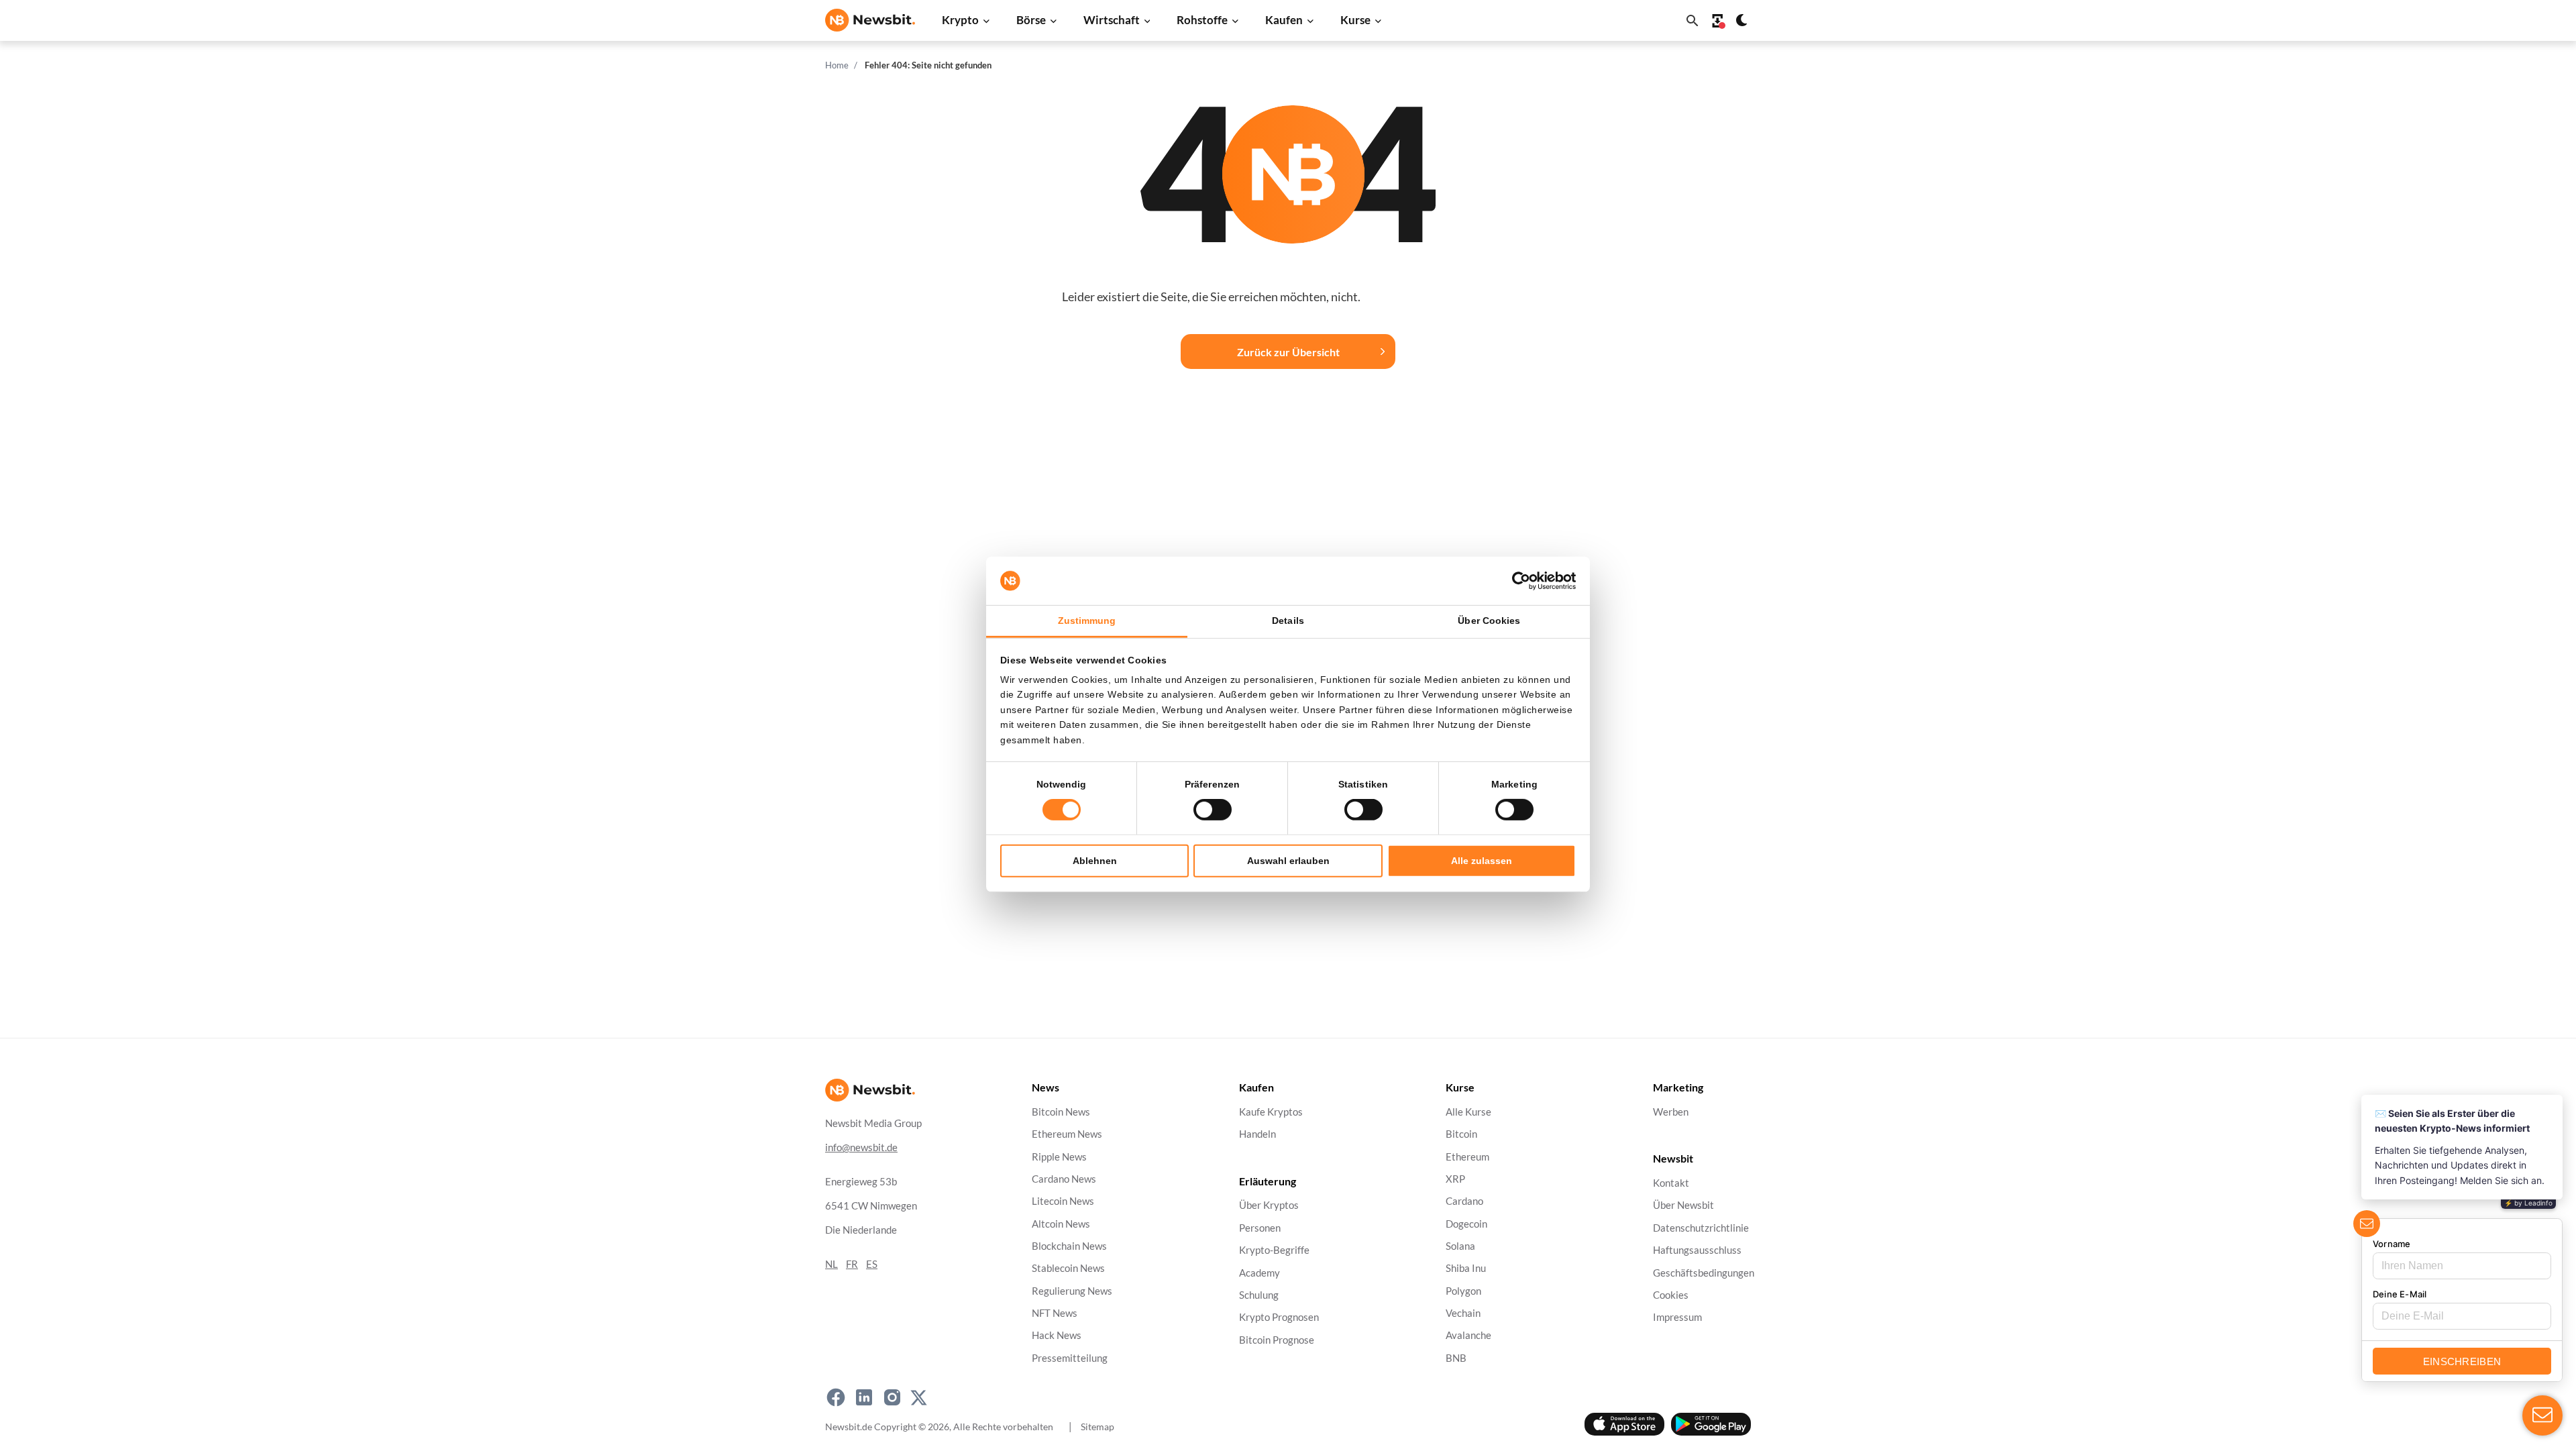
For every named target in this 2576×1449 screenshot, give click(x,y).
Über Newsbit (1683, 1206)
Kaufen (1284, 20)
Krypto (960, 20)
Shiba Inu (1466, 1269)
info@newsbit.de (861, 1147)
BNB (1456, 1358)
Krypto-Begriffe (1274, 1251)
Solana (1460, 1246)
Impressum (1677, 1318)
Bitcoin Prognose (1277, 1340)
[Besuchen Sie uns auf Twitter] (919, 1397)
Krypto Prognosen (1279, 1318)
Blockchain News (1069, 1246)
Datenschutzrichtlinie (1701, 1228)
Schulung (1259, 1295)
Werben (1671, 1112)
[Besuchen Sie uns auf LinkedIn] (864, 1397)
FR (852, 1264)
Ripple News (1059, 1157)
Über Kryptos (1269, 1206)
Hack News (1057, 1336)
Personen (1260, 1228)
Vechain (1463, 1313)
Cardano (1464, 1202)
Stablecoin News (1068, 1269)
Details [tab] (1288, 621)
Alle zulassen (1482, 861)
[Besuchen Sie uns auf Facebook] (836, 1397)
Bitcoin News (1061, 1112)
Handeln (1257, 1135)
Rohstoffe (1202, 20)
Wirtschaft (1112, 20)
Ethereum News (1067, 1135)
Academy (1259, 1273)
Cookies (1671, 1295)
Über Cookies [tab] (1489, 621)
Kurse (1355, 20)
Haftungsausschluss (1697, 1251)
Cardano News (1064, 1179)
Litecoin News (1063, 1202)
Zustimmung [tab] (1087, 621)
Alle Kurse (1468, 1112)
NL (831, 1264)
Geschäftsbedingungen (1704, 1273)
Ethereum (1467, 1157)
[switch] (1213, 810)
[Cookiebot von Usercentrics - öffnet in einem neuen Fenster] (1517, 581)
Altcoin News (1061, 1224)
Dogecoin (1466, 1224)
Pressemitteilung (1070, 1358)
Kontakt (1671, 1184)
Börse (1031, 20)
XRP (1455, 1179)
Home (837, 65)
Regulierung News (1072, 1291)
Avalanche (1468, 1336)
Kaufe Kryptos (1271, 1112)
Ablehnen (1095, 861)
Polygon (1463, 1291)
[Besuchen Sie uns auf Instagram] (892, 1397)
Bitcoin (1461, 1135)
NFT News (1055, 1313)
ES (872, 1264)
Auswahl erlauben (1288, 861)
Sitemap (1097, 1427)
